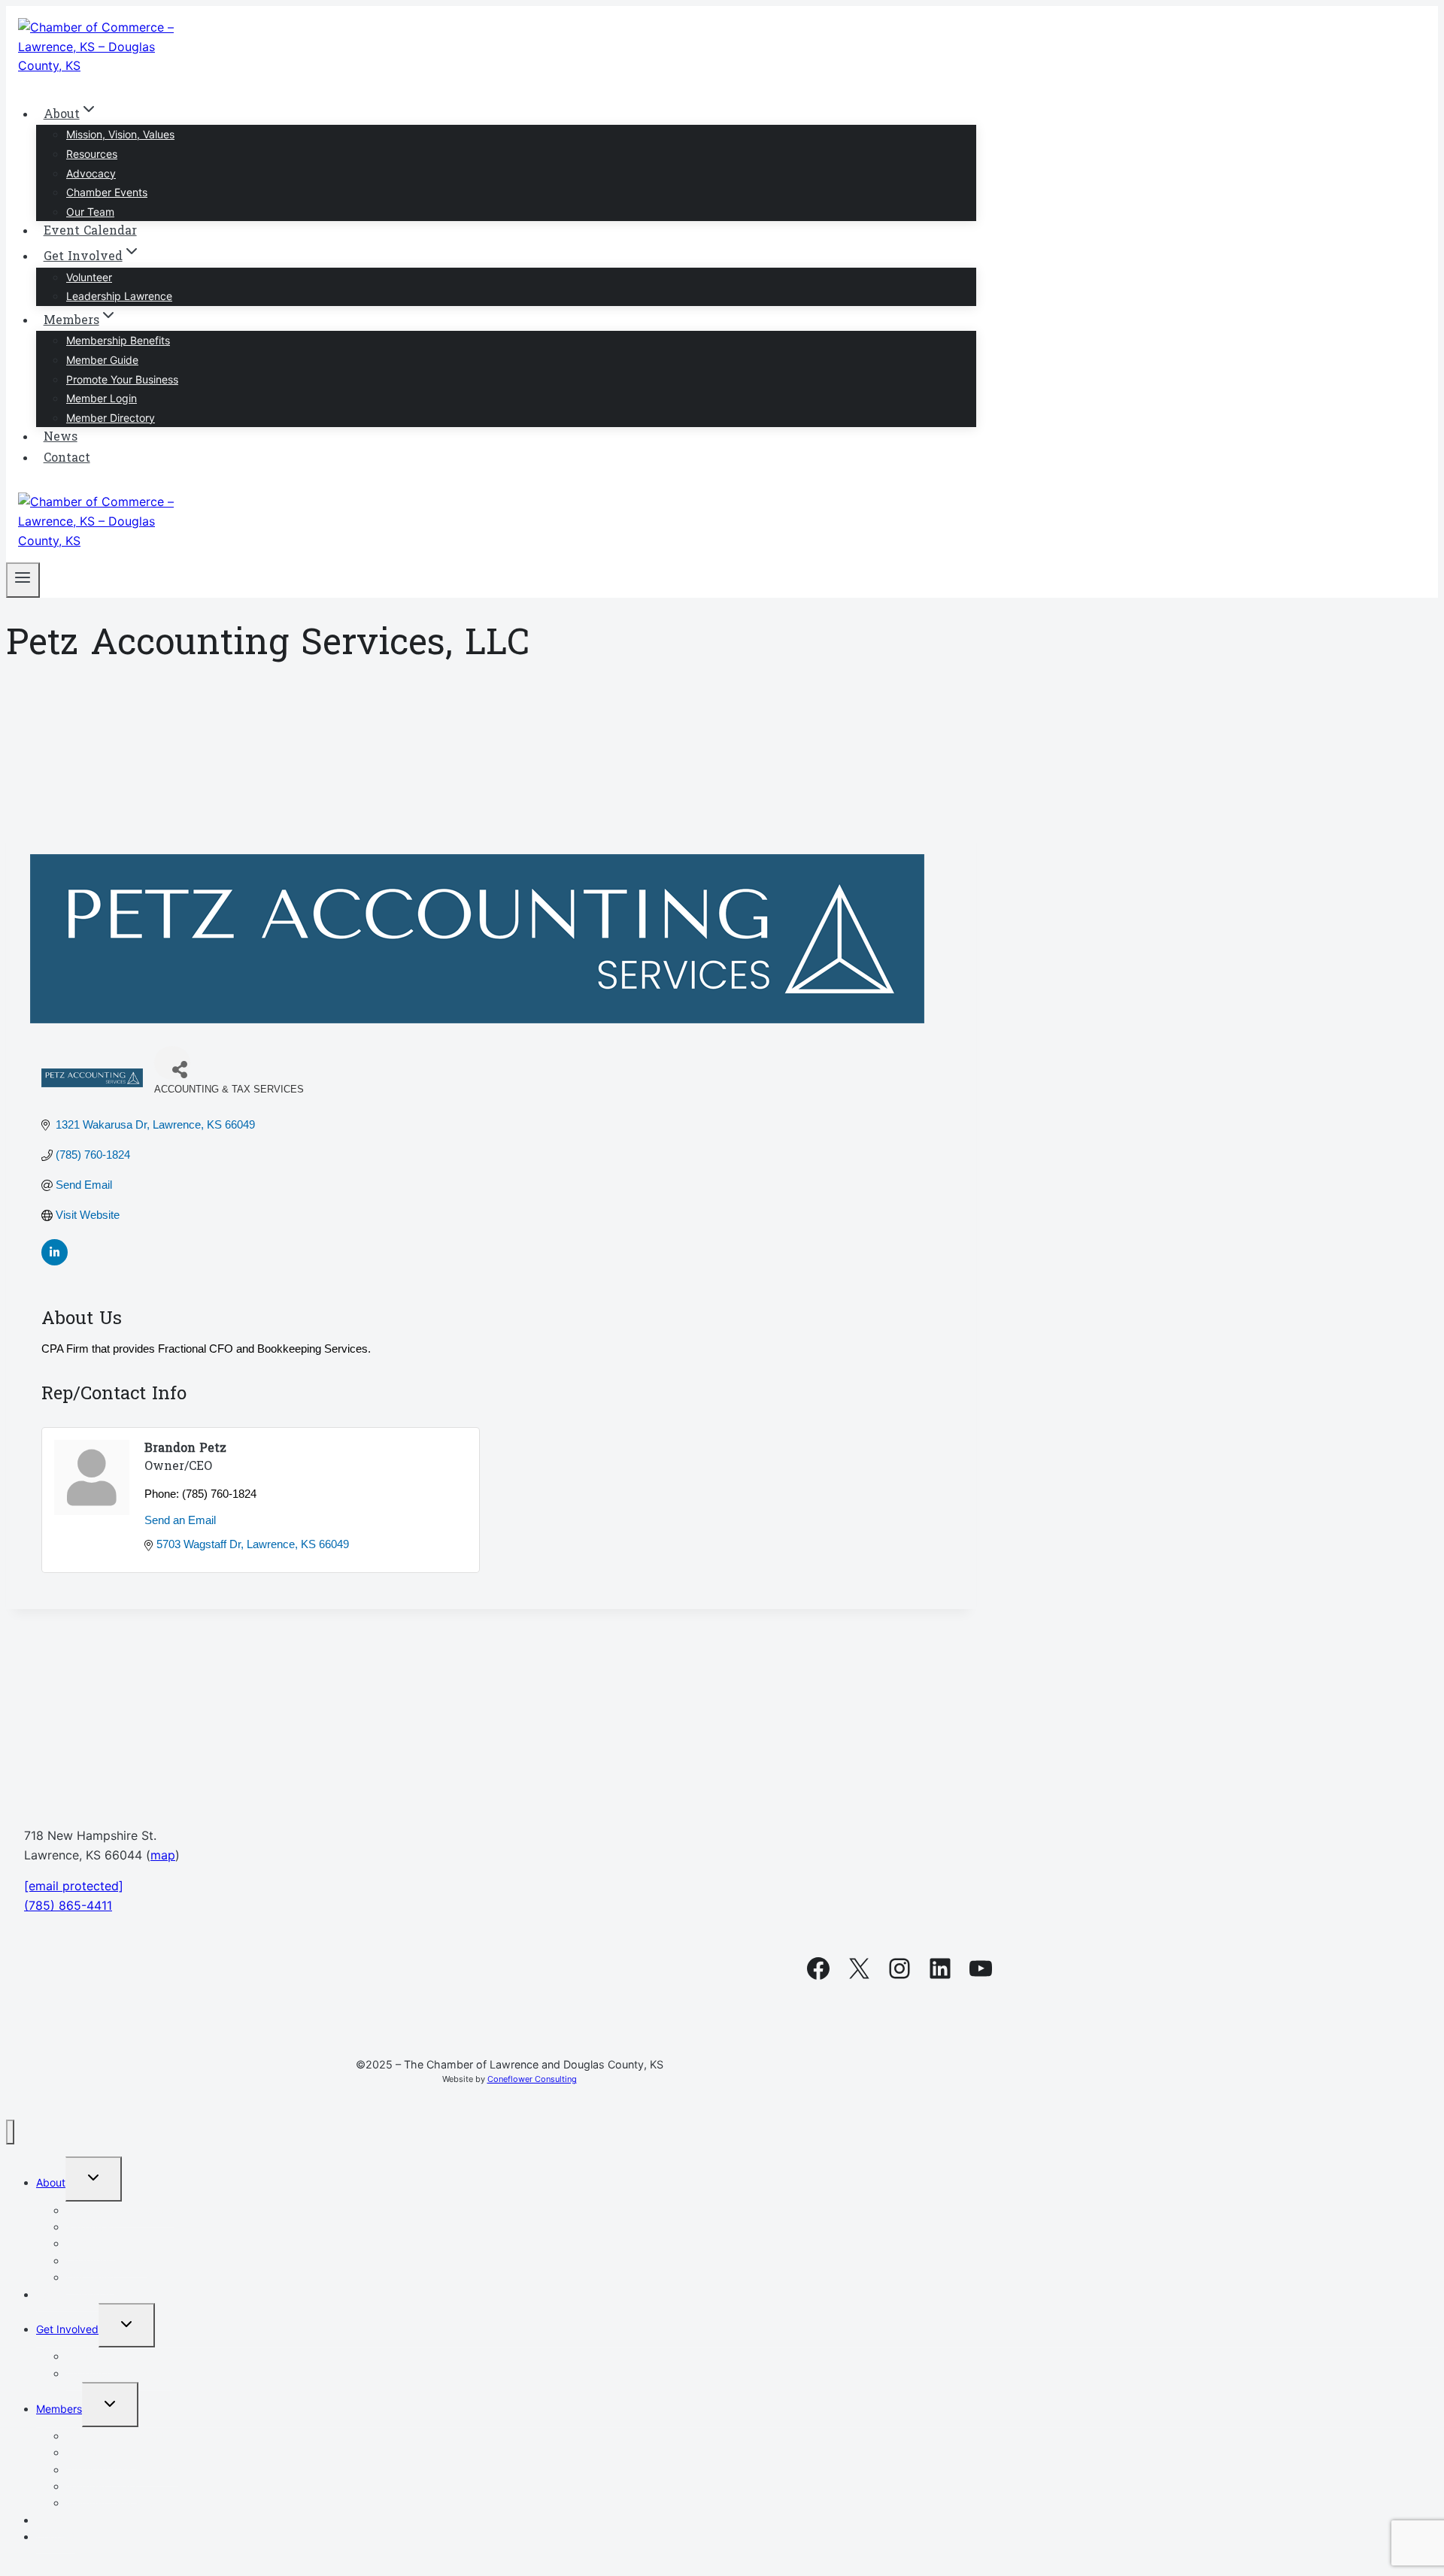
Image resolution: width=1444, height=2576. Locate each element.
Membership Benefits (118, 340)
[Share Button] (172, 1063)
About (51, 2182)
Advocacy (91, 173)
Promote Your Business (122, 379)
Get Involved (67, 2329)
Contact (67, 459)
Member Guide (102, 360)
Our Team (90, 212)
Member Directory (111, 418)
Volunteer (89, 277)
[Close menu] (10, 2132)
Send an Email (180, 1520)
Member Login (102, 398)
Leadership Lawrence (119, 296)
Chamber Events (107, 192)
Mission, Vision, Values (120, 134)
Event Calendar (90, 232)
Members (59, 2409)
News (61, 438)
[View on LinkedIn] (55, 1261)
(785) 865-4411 (68, 1905)
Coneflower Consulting (532, 2079)
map (163, 1855)
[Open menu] (23, 580)
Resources (92, 154)
